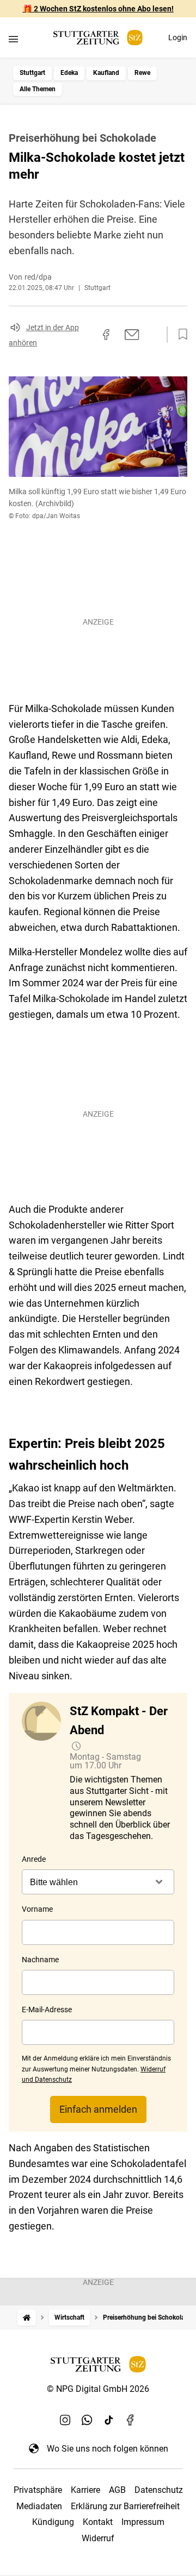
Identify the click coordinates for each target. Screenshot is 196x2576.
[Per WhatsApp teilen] (152, 335)
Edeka (69, 73)
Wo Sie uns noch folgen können (108, 2449)
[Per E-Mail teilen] (132, 335)
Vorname (37, 1909)
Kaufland (106, 73)
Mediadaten (39, 2506)
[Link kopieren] (87, 335)
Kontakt (98, 2522)
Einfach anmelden (98, 2109)
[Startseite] (27, 2318)
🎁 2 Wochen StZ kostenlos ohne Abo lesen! (98, 9)
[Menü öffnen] (13, 39)
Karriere (85, 2490)
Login (178, 37)
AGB (117, 2490)
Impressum (143, 2522)
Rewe (142, 73)
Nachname (40, 1960)
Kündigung (53, 2522)
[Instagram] (65, 2420)
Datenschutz (159, 2490)
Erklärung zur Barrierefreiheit (125, 2506)
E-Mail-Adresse (47, 2010)
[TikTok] (109, 2420)
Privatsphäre (38, 2490)
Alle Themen (38, 89)
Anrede (34, 1859)
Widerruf (98, 2538)
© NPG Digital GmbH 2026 (98, 2389)
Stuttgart (32, 73)
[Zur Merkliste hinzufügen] (180, 335)
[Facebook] (131, 2420)
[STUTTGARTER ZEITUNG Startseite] (98, 38)
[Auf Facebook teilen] (106, 335)
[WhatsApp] (87, 2420)
